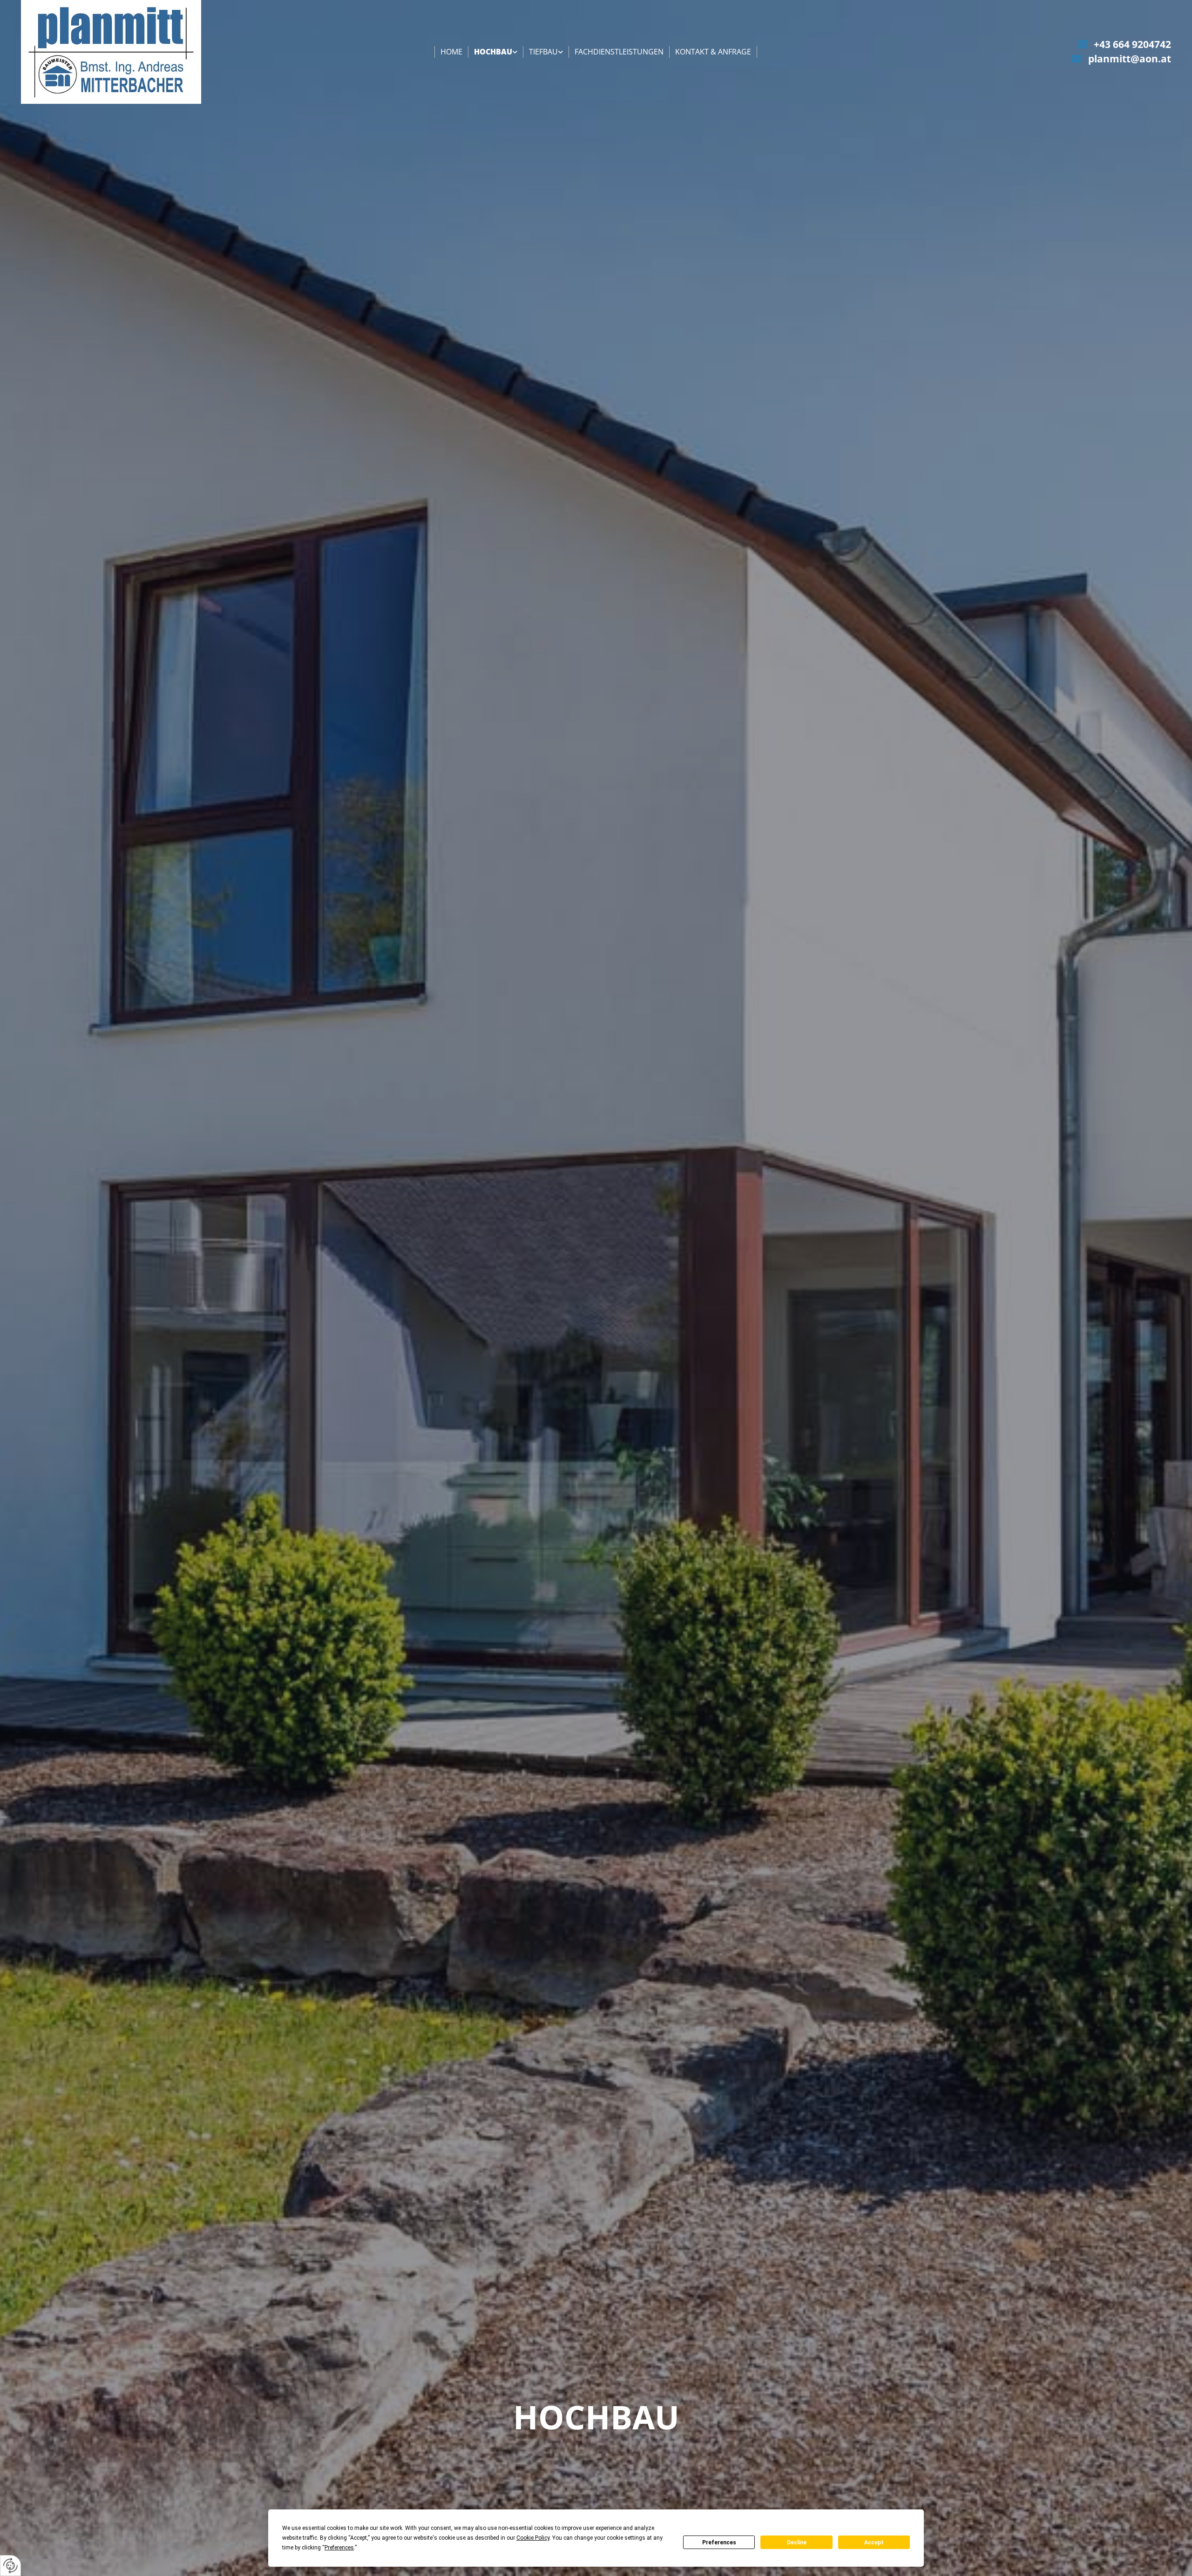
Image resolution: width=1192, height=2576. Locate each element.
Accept (874, 2542)
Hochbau (493, 52)
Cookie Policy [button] (533, 2538)
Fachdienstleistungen (619, 52)
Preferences (719, 2542)
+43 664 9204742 (1132, 44)
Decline (797, 2542)
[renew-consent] (10, 2566)
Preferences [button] (339, 2548)
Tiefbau (543, 52)
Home (451, 52)
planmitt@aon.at (1130, 59)
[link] (496, 52)
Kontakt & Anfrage (713, 52)
